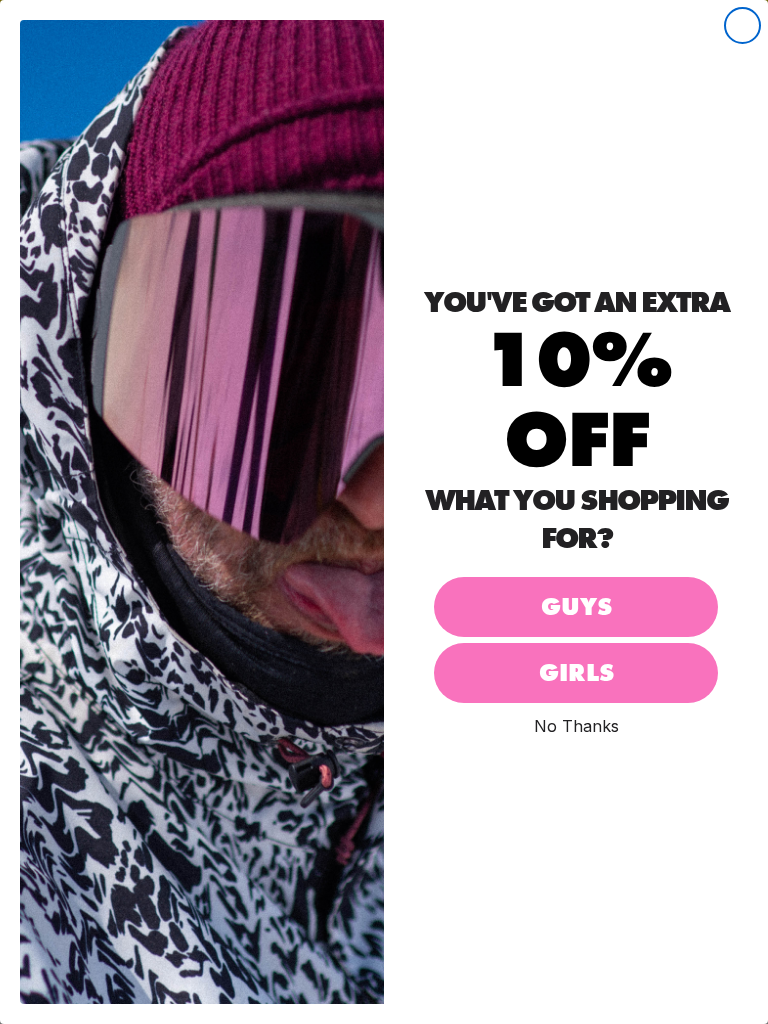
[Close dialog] (742, 25)
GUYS (576, 606)
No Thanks (576, 725)
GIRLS (576, 672)
